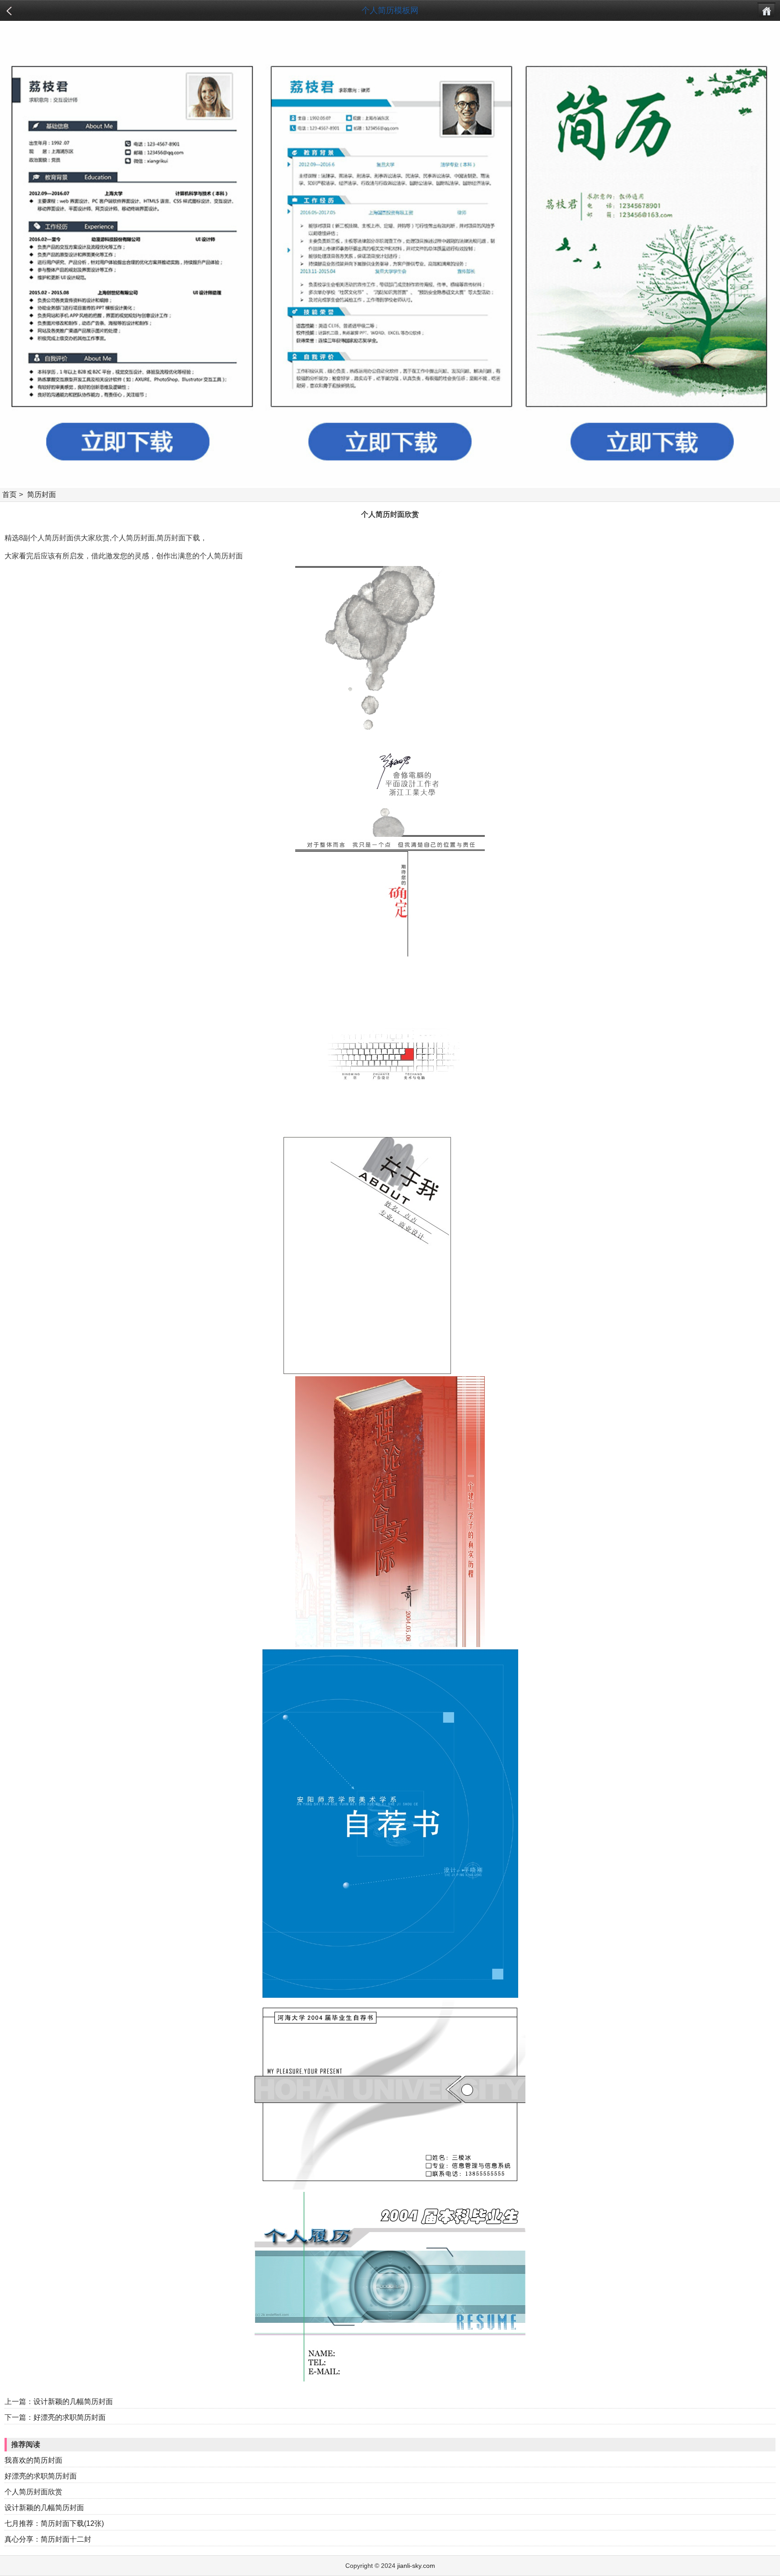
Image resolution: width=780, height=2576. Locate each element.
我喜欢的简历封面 (33, 2460)
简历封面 (42, 494)
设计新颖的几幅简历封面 (73, 2402)
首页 (9, 494)
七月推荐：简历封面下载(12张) (54, 2523)
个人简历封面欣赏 (33, 2492)
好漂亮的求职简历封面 (70, 2417)
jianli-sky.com (416, 2566)
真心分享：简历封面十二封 (48, 2539)
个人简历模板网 (390, 10)
